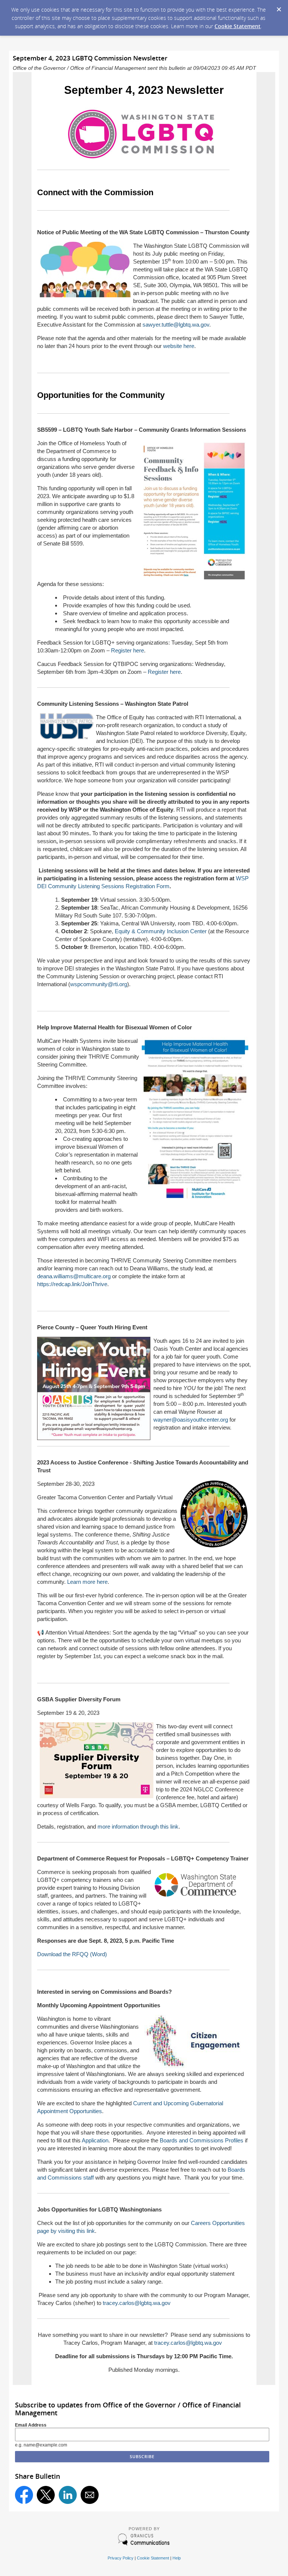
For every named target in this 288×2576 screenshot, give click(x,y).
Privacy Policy (121, 2558)
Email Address (31, 2425)
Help (177, 2558)
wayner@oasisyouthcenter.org (191, 1420)
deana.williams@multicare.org (74, 1276)
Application (95, 2140)
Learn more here (87, 1582)
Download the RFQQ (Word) (72, 1954)
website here (179, 346)
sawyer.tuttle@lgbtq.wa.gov (176, 325)
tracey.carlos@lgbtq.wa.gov (137, 2303)
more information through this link (138, 1827)
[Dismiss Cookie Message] (279, 7)
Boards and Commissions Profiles (202, 2140)
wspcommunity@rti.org (99, 984)
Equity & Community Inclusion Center (161, 931)
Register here (127, 650)
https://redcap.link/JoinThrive (72, 1284)
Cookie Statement (238, 26)
